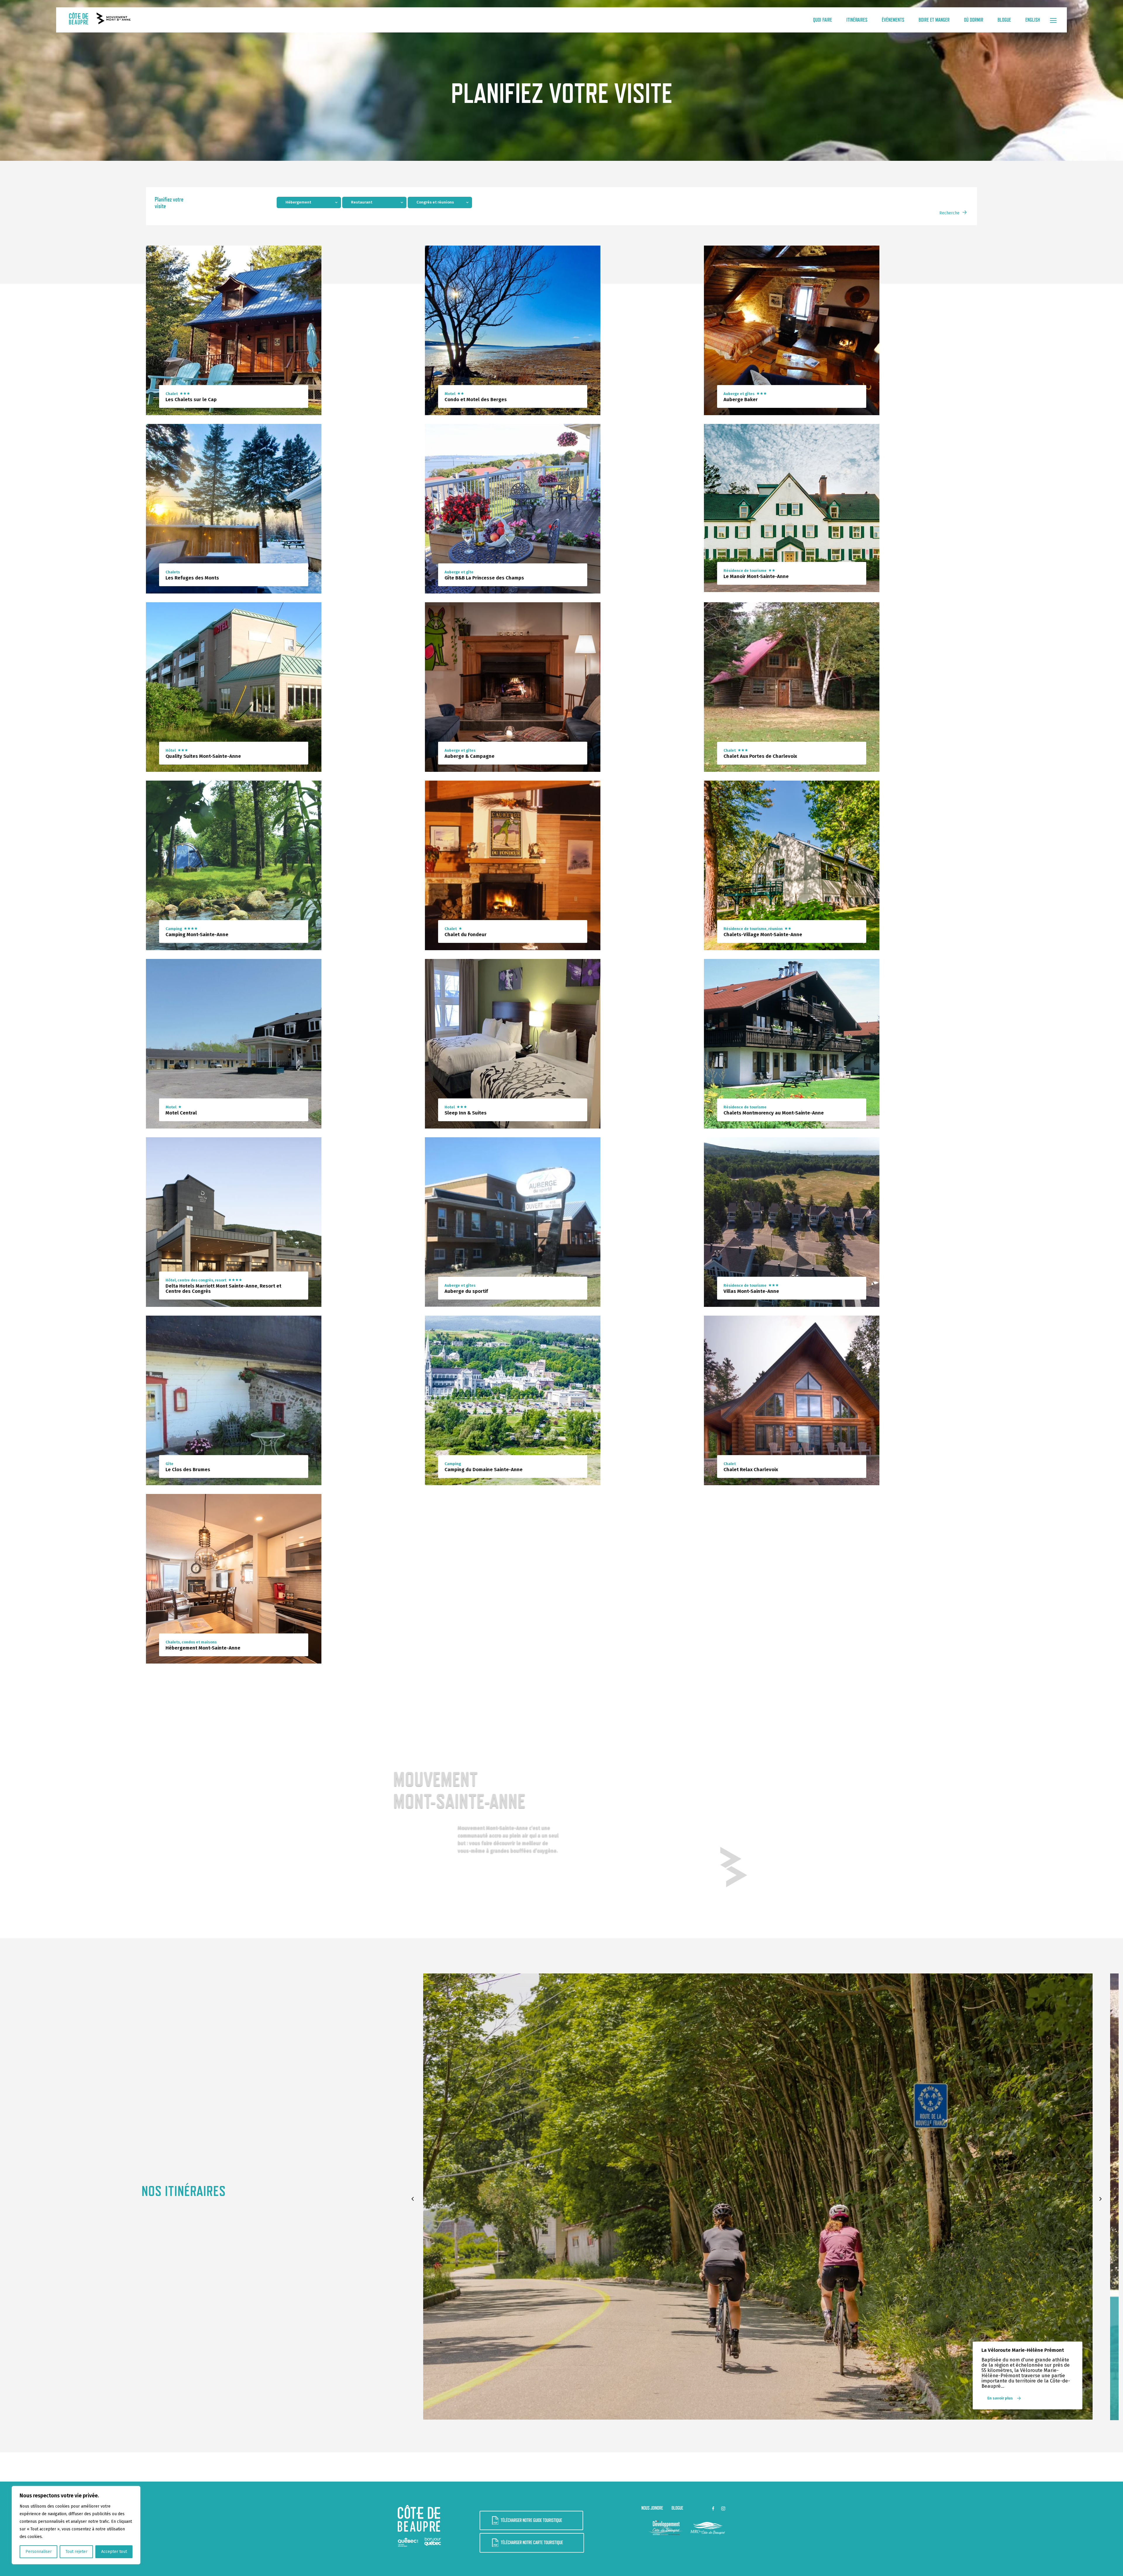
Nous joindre (652, 2508)
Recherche (949, 213)
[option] (758, 2197)
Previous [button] (414, 2199)
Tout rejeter (76, 2552)
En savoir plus (1000, 2398)
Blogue (1004, 20)
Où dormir (974, 20)
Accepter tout (114, 2552)
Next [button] (1102, 2199)
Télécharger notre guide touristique (531, 2520)
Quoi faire (823, 20)
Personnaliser (39, 2552)
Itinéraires (857, 20)
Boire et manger (934, 20)
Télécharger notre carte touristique (532, 2543)
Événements (893, 20)
